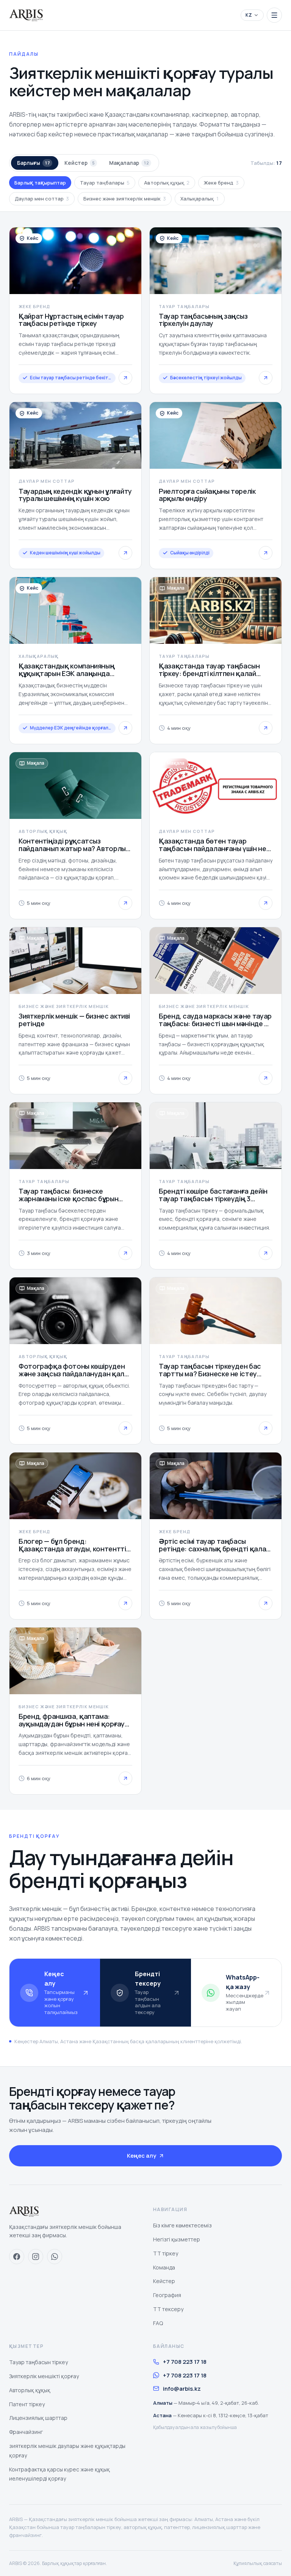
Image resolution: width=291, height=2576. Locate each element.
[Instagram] (36, 2257)
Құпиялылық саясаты (258, 2563)
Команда (164, 2267)
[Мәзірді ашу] (274, 15)
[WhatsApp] (55, 2257)
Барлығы (34, 163)
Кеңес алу (142, 2156)
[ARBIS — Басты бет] (26, 15)
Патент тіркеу (27, 2404)
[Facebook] (17, 2257)
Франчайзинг (26, 2432)
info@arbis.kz (182, 2389)
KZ (249, 15)
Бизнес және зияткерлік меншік (125, 199)
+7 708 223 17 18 (185, 2362)
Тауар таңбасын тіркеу (38, 2362)
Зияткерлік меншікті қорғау (44, 2376)
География (167, 2295)
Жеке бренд (221, 183)
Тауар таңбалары (105, 183)
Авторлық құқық (167, 183)
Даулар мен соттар (42, 199)
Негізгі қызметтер (177, 2239)
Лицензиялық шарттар (38, 2418)
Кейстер (80, 163)
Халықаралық (200, 199)
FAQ (158, 2323)
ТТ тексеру (168, 2309)
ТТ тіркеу (166, 2253)
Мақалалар (129, 163)
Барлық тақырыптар (40, 183)
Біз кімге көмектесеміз (182, 2225)
